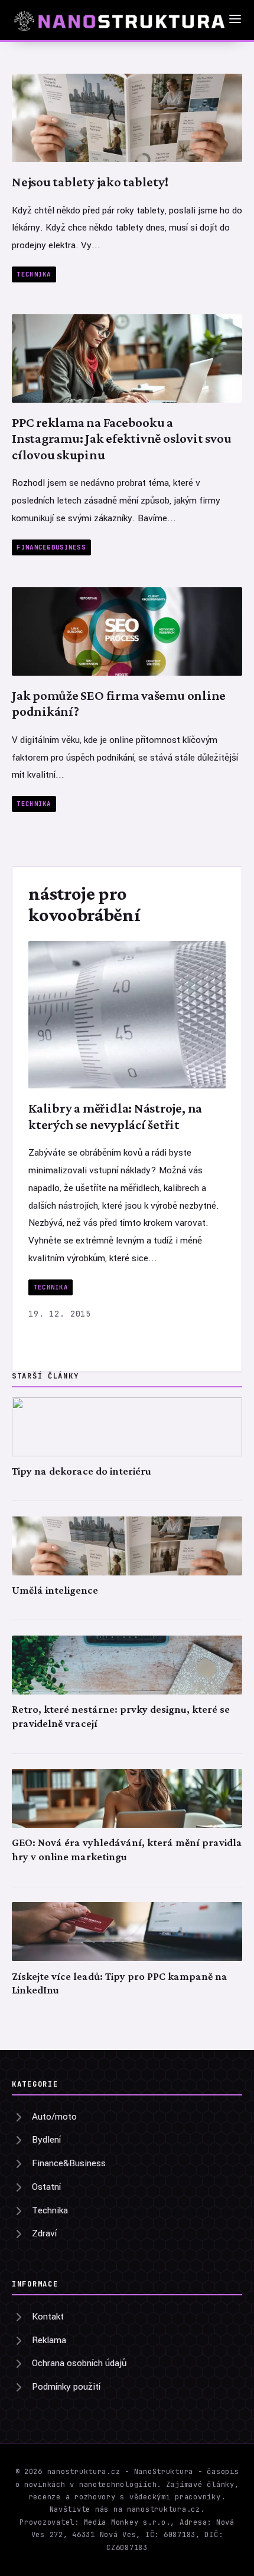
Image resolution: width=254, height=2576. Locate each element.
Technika (34, 274)
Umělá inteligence (55, 1590)
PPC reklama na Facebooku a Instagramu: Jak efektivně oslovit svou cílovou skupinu (121, 438)
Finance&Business (51, 547)
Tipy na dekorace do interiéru (82, 1471)
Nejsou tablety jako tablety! (90, 182)
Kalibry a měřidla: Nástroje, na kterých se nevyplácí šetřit (115, 1116)
